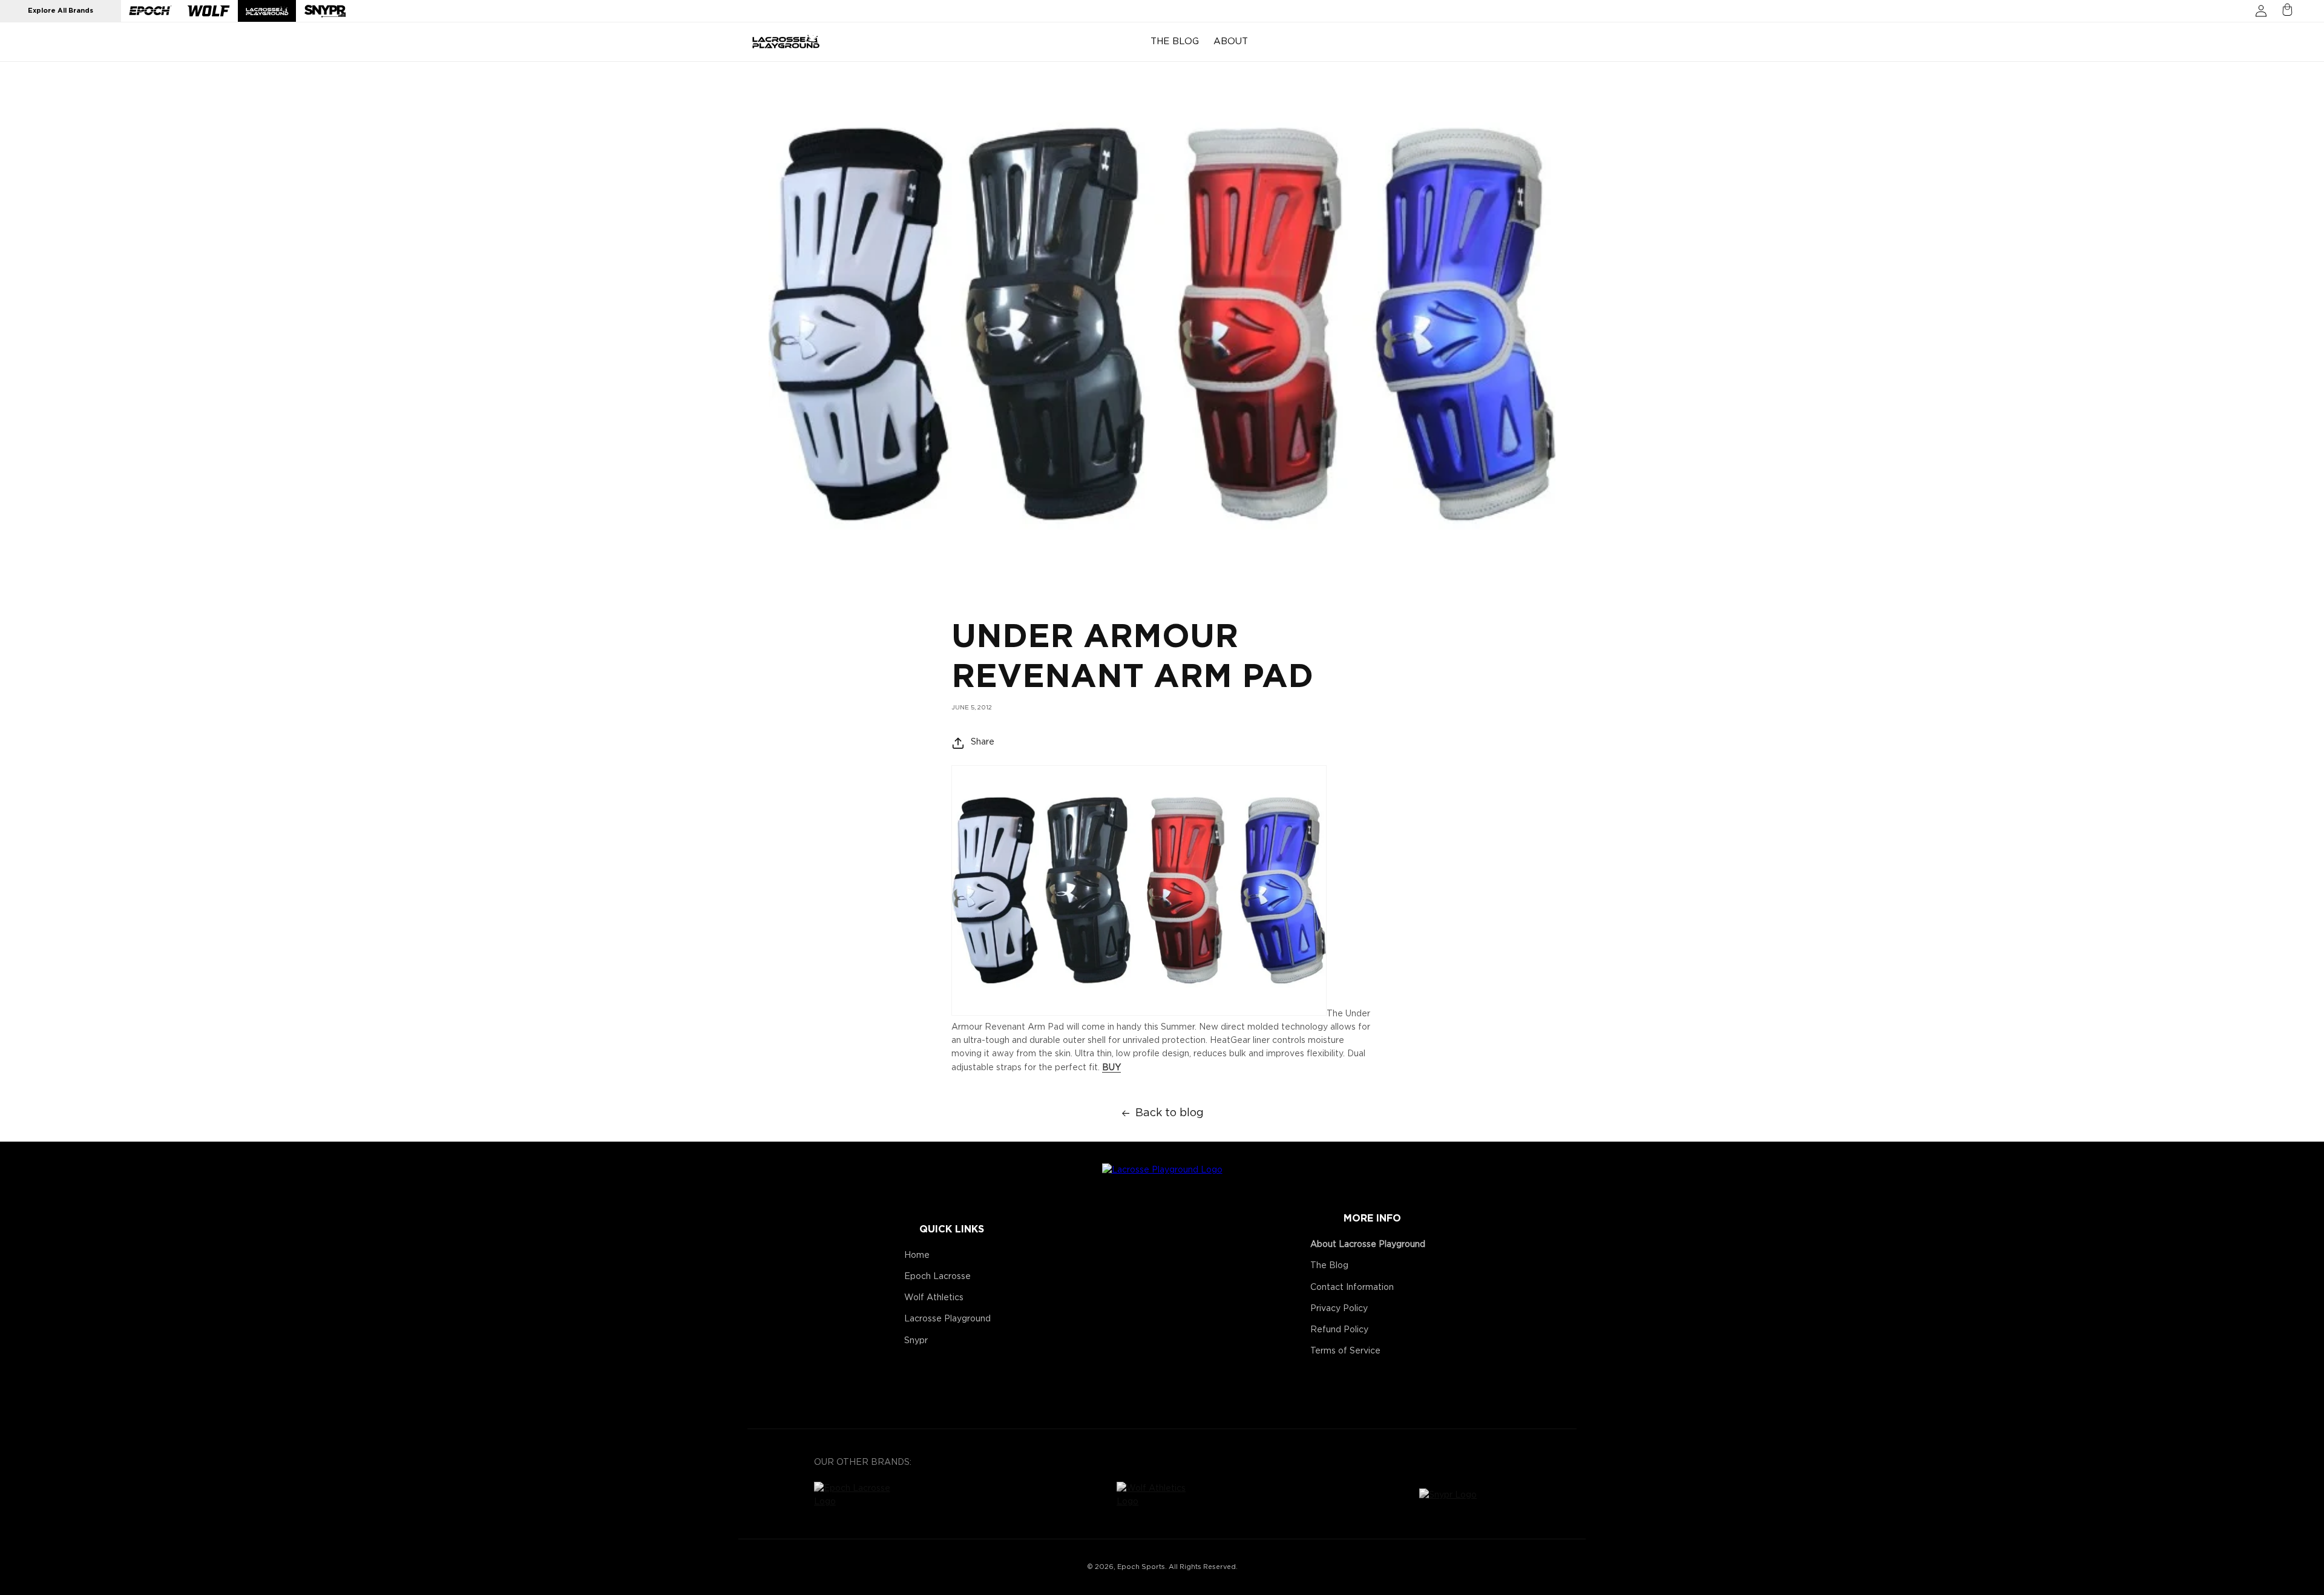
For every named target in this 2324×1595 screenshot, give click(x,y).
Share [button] (983, 742)
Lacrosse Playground (947, 1319)
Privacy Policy (1339, 1309)
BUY (1111, 1068)
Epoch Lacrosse (937, 1277)
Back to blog (1170, 1113)
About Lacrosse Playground (1368, 1245)
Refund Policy (1339, 1330)
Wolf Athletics (934, 1298)
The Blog (1329, 1266)
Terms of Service (1345, 1351)
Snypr (916, 1341)
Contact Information (1352, 1288)
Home (917, 1255)
